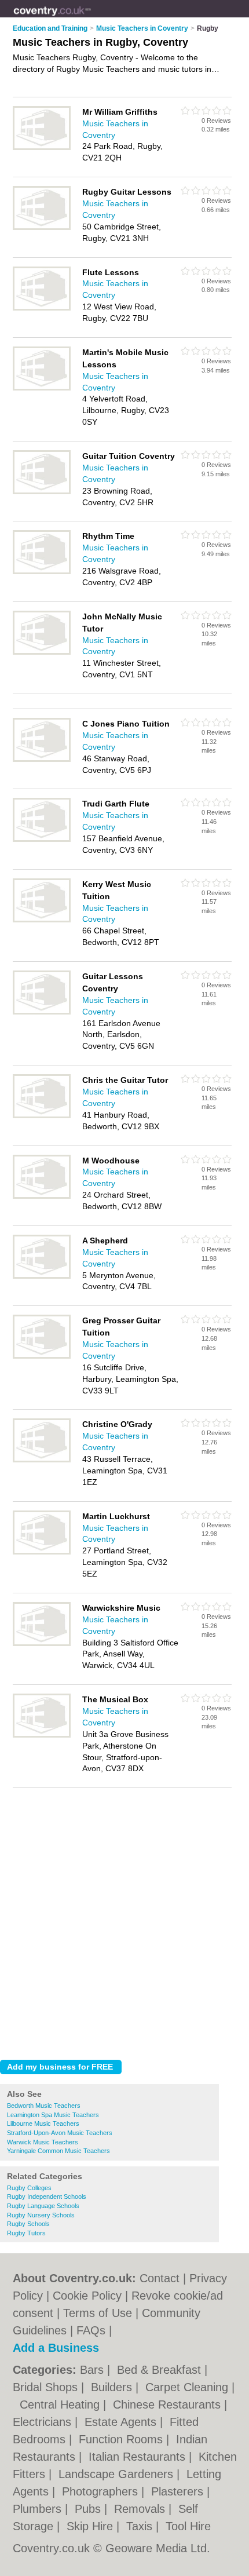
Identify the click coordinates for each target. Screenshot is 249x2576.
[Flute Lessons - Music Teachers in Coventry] (42, 308)
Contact (160, 2278)
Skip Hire (91, 2526)
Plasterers (179, 2491)
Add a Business (56, 2348)
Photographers (102, 2491)
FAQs (91, 2330)
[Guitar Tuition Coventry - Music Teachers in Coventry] (42, 492)
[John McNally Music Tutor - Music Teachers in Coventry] (42, 652)
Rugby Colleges (29, 2188)
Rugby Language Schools (43, 2206)
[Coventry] (91, 18)
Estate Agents (122, 2422)
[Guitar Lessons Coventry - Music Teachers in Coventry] (42, 1012)
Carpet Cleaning (188, 2387)
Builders (113, 2387)
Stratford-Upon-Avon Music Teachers (60, 2133)
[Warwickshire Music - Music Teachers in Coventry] (42, 1644)
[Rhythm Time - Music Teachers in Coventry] (42, 572)
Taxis (141, 2526)
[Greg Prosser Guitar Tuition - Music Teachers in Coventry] (42, 1356)
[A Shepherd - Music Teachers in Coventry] (42, 1276)
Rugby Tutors (26, 2233)
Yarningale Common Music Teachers (58, 2151)
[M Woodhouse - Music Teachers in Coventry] (42, 1196)
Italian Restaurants (139, 2457)
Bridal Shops (47, 2387)
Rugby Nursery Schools (41, 2215)
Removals (141, 2509)
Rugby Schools (28, 2224)
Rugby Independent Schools (47, 2196)
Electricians (44, 2422)
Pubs (89, 2509)
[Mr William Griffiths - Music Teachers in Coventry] (42, 148)
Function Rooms (122, 2439)
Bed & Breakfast (161, 2370)
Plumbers (39, 2509)
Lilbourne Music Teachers (43, 2123)
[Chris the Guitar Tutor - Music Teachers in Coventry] (42, 1116)
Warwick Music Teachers (43, 2142)
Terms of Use (98, 2313)
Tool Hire (188, 2526)
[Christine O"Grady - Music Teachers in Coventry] (42, 1460)
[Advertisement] (124, 1921)
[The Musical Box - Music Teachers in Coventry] (42, 1735)
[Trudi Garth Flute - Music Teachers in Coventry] (42, 840)
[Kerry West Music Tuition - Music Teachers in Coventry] (42, 920)
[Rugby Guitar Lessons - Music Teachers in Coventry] (42, 228)
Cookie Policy (87, 2296)
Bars (94, 2370)
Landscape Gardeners (118, 2474)
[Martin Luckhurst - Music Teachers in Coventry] (42, 1552)
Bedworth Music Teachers (44, 2106)
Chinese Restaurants (169, 2404)
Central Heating (61, 2404)
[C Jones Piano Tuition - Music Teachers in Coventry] (42, 760)
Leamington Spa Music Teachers (53, 2115)
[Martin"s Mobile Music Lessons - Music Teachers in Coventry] (42, 388)
